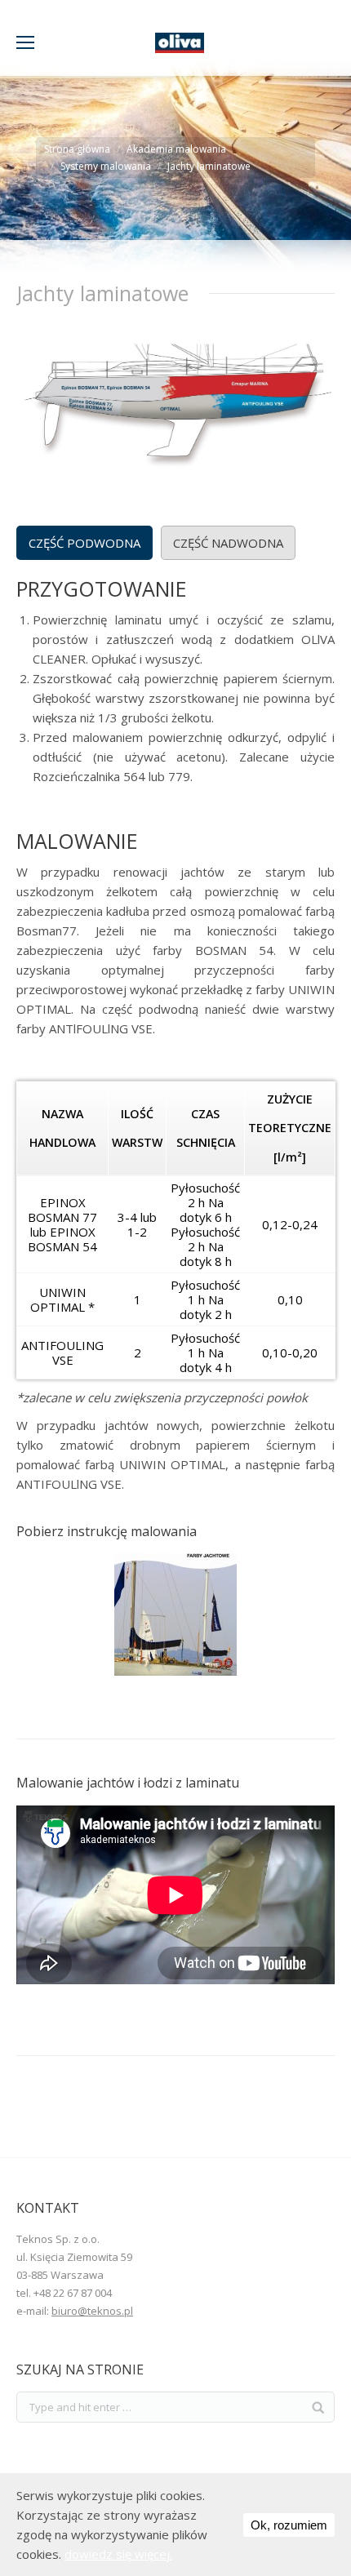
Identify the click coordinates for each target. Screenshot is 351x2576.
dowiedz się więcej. (118, 2554)
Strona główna (77, 149)
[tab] (84, 543)
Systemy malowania (106, 166)
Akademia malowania (176, 149)
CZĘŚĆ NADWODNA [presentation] (228, 543)
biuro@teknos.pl (92, 2311)
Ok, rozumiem (289, 2525)
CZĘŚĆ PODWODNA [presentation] (84, 543)
